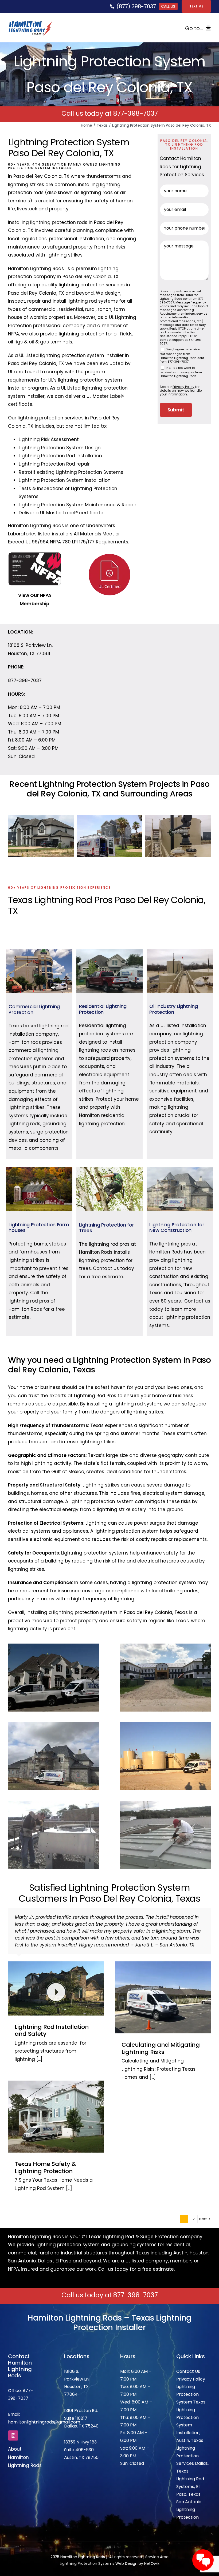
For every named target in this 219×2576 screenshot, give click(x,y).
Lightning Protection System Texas (191, 2380)
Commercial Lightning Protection (34, 1009)
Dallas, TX (74, 2412)
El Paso (63, 2247)
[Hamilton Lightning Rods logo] (30, 23)
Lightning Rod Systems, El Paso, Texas (190, 2473)
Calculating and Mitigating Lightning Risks (161, 2034)
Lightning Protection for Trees (107, 1228)
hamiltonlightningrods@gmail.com (44, 2408)
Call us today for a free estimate (136, 2255)
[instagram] (13, 2422)
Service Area (157, 2543)
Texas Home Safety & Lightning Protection (45, 2154)
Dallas (45, 2247)
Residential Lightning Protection (103, 1009)
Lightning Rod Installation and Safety (52, 2016)
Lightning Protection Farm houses (39, 1227)
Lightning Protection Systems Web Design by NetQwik (110, 2550)
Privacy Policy (191, 2365)
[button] (12, 836)
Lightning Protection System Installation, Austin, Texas (190, 2411)
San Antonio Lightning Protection (189, 2496)
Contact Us (188, 2357)
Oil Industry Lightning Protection (173, 1009)
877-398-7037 (136, 113)
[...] (39, 2045)
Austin (180, 2239)
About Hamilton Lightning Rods (25, 2443)
